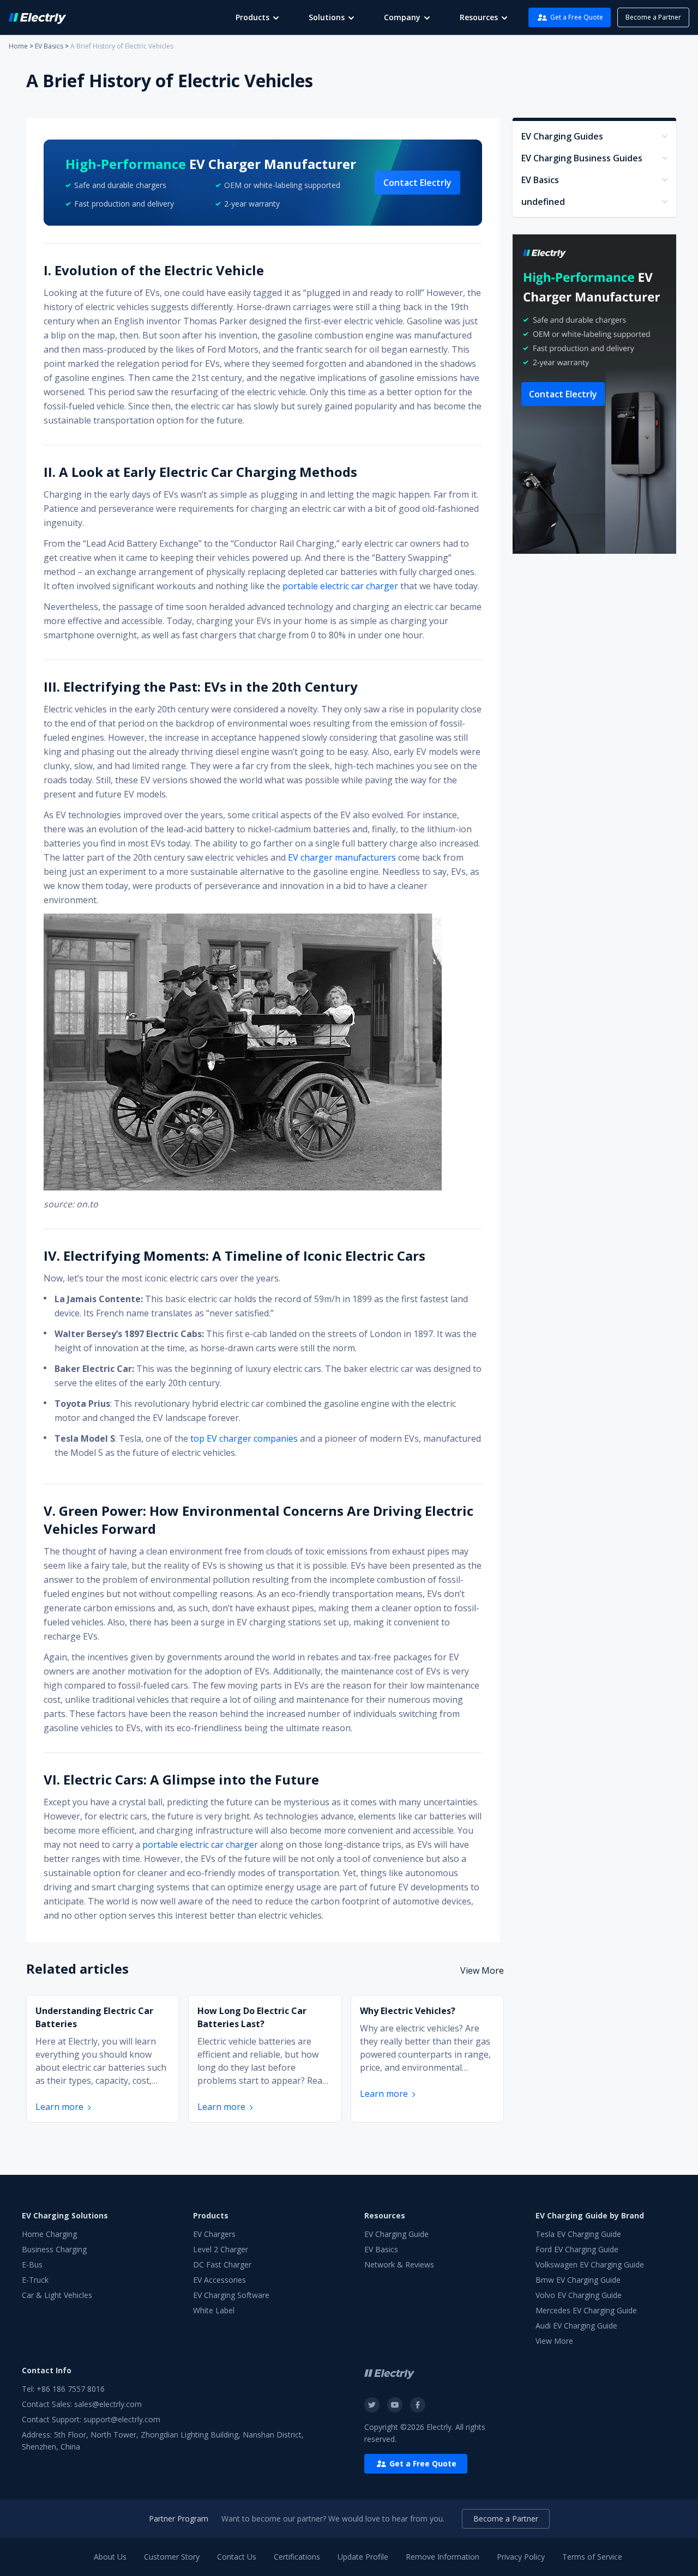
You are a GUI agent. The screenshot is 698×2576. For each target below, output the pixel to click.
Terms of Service (592, 2557)
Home (18, 46)
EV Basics (49, 46)
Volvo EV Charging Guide (579, 2295)
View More (482, 1970)
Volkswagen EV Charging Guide (590, 2264)
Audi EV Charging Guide (576, 2326)
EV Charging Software (231, 2295)
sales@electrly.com (108, 2404)
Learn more (59, 2107)
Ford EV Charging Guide (577, 2249)
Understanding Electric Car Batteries (94, 2017)
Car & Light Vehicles (57, 2295)
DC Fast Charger (222, 2264)
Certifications (297, 2557)
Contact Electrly (417, 183)
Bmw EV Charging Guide (578, 2280)
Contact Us (237, 2557)
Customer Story (172, 2557)
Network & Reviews (399, 2264)
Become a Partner (653, 17)
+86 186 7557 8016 (71, 2389)
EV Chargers (214, 2234)
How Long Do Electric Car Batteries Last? (252, 2017)
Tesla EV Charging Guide (578, 2234)
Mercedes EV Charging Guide (586, 2310)
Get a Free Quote (577, 17)
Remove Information (443, 2557)
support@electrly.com (122, 2419)
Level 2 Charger (221, 2249)
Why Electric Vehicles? (408, 2011)
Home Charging (49, 2234)
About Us (110, 2557)
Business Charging (54, 2249)
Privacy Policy (521, 2557)
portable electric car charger (340, 586)
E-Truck (35, 2280)
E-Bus (32, 2264)
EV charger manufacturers (342, 857)
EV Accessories (219, 2280)
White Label (214, 2310)
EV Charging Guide (396, 2234)
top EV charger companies (244, 1438)
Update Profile (363, 2557)
